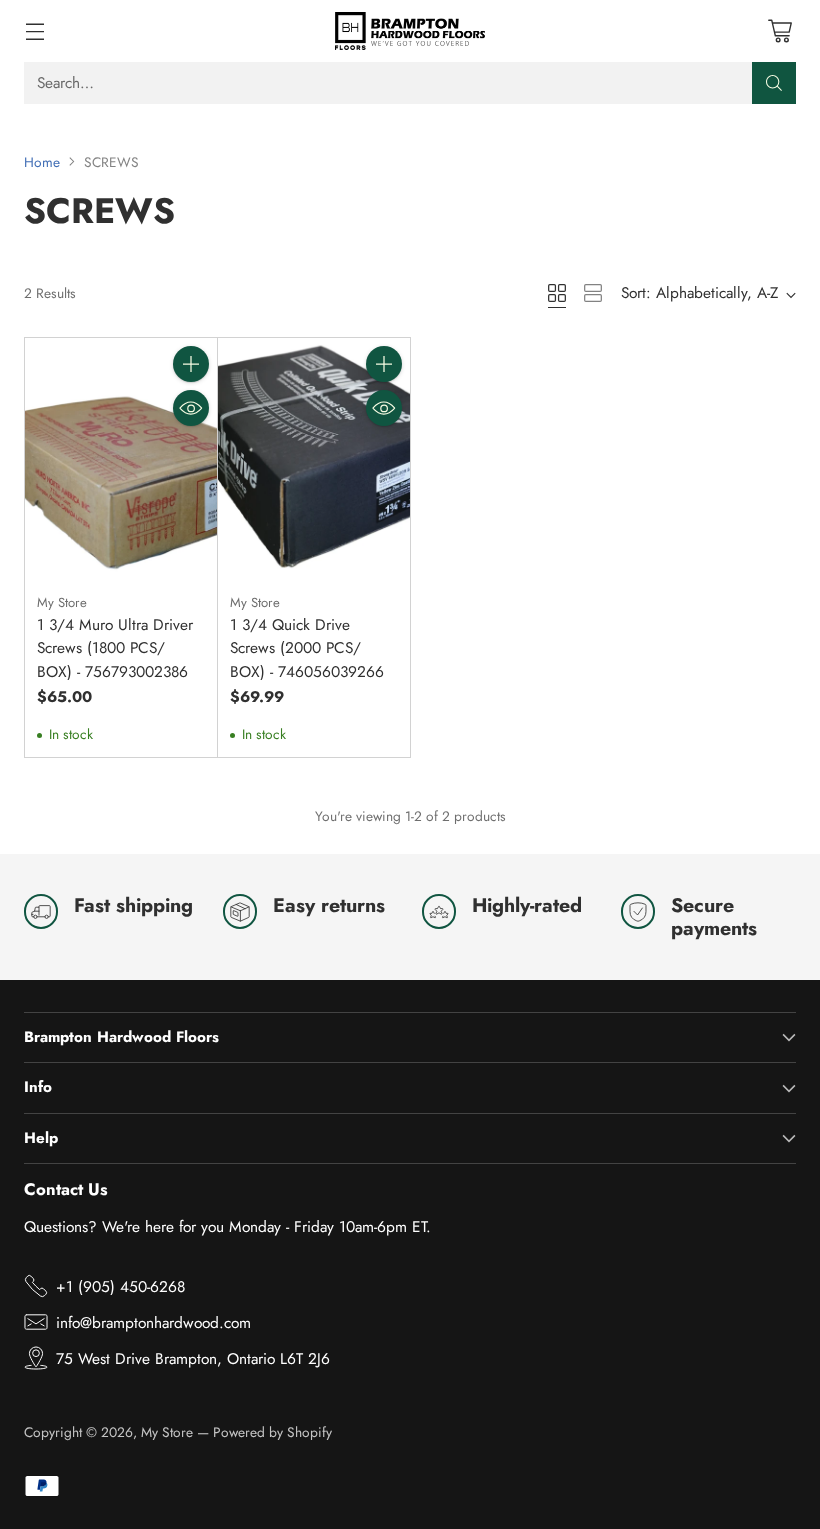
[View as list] (593, 293)
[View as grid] (557, 293)
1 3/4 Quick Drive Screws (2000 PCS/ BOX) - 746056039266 (307, 648)
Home (42, 162)
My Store (167, 1432)
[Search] (774, 83)
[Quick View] (191, 408)
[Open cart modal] (779, 30)
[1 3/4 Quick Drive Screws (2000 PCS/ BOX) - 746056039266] (314, 458)
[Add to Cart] (191, 364)
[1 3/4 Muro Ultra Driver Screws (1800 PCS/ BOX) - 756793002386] (121, 458)
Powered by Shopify (272, 1432)
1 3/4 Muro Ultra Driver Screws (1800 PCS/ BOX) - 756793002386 (115, 648)
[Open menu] (34, 30)
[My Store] (410, 31)
